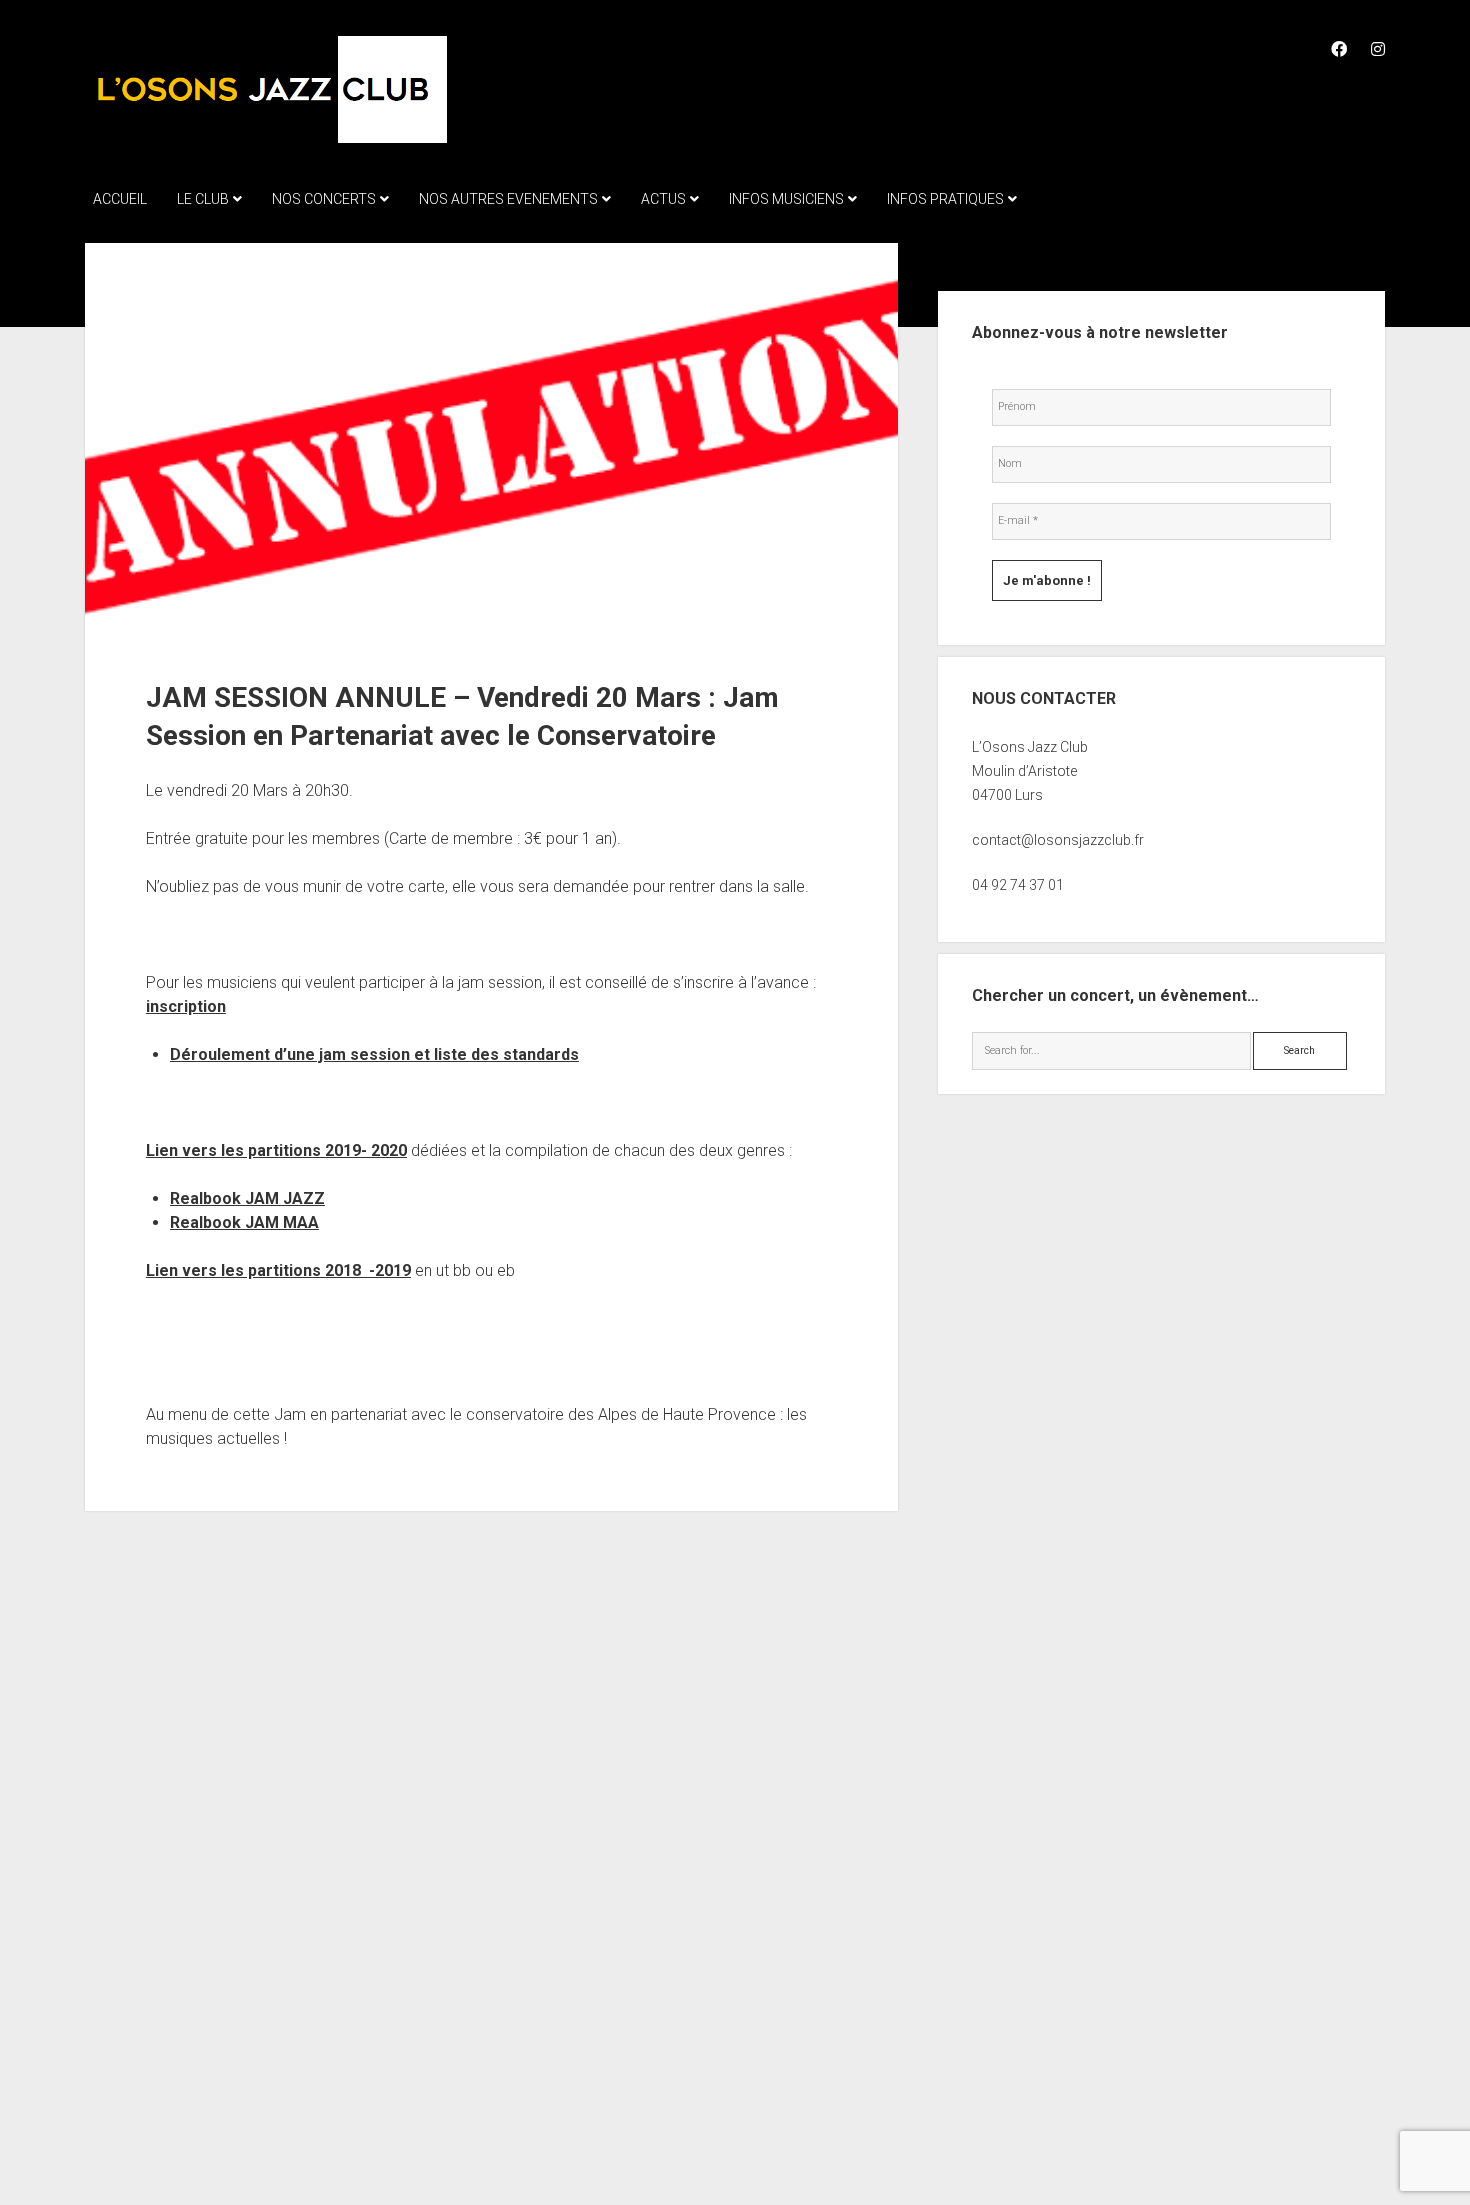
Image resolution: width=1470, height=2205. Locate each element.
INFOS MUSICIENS (786, 199)
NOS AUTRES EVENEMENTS (508, 199)
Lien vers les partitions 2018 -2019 (278, 1270)
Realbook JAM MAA (244, 1222)
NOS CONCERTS (324, 199)
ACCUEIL (120, 199)
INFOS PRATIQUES (945, 199)
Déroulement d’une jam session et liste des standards (374, 1054)
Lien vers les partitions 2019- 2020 (276, 1150)
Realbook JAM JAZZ (247, 1198)
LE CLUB (203, 199)
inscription (186, 1006)
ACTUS (663, 199)
